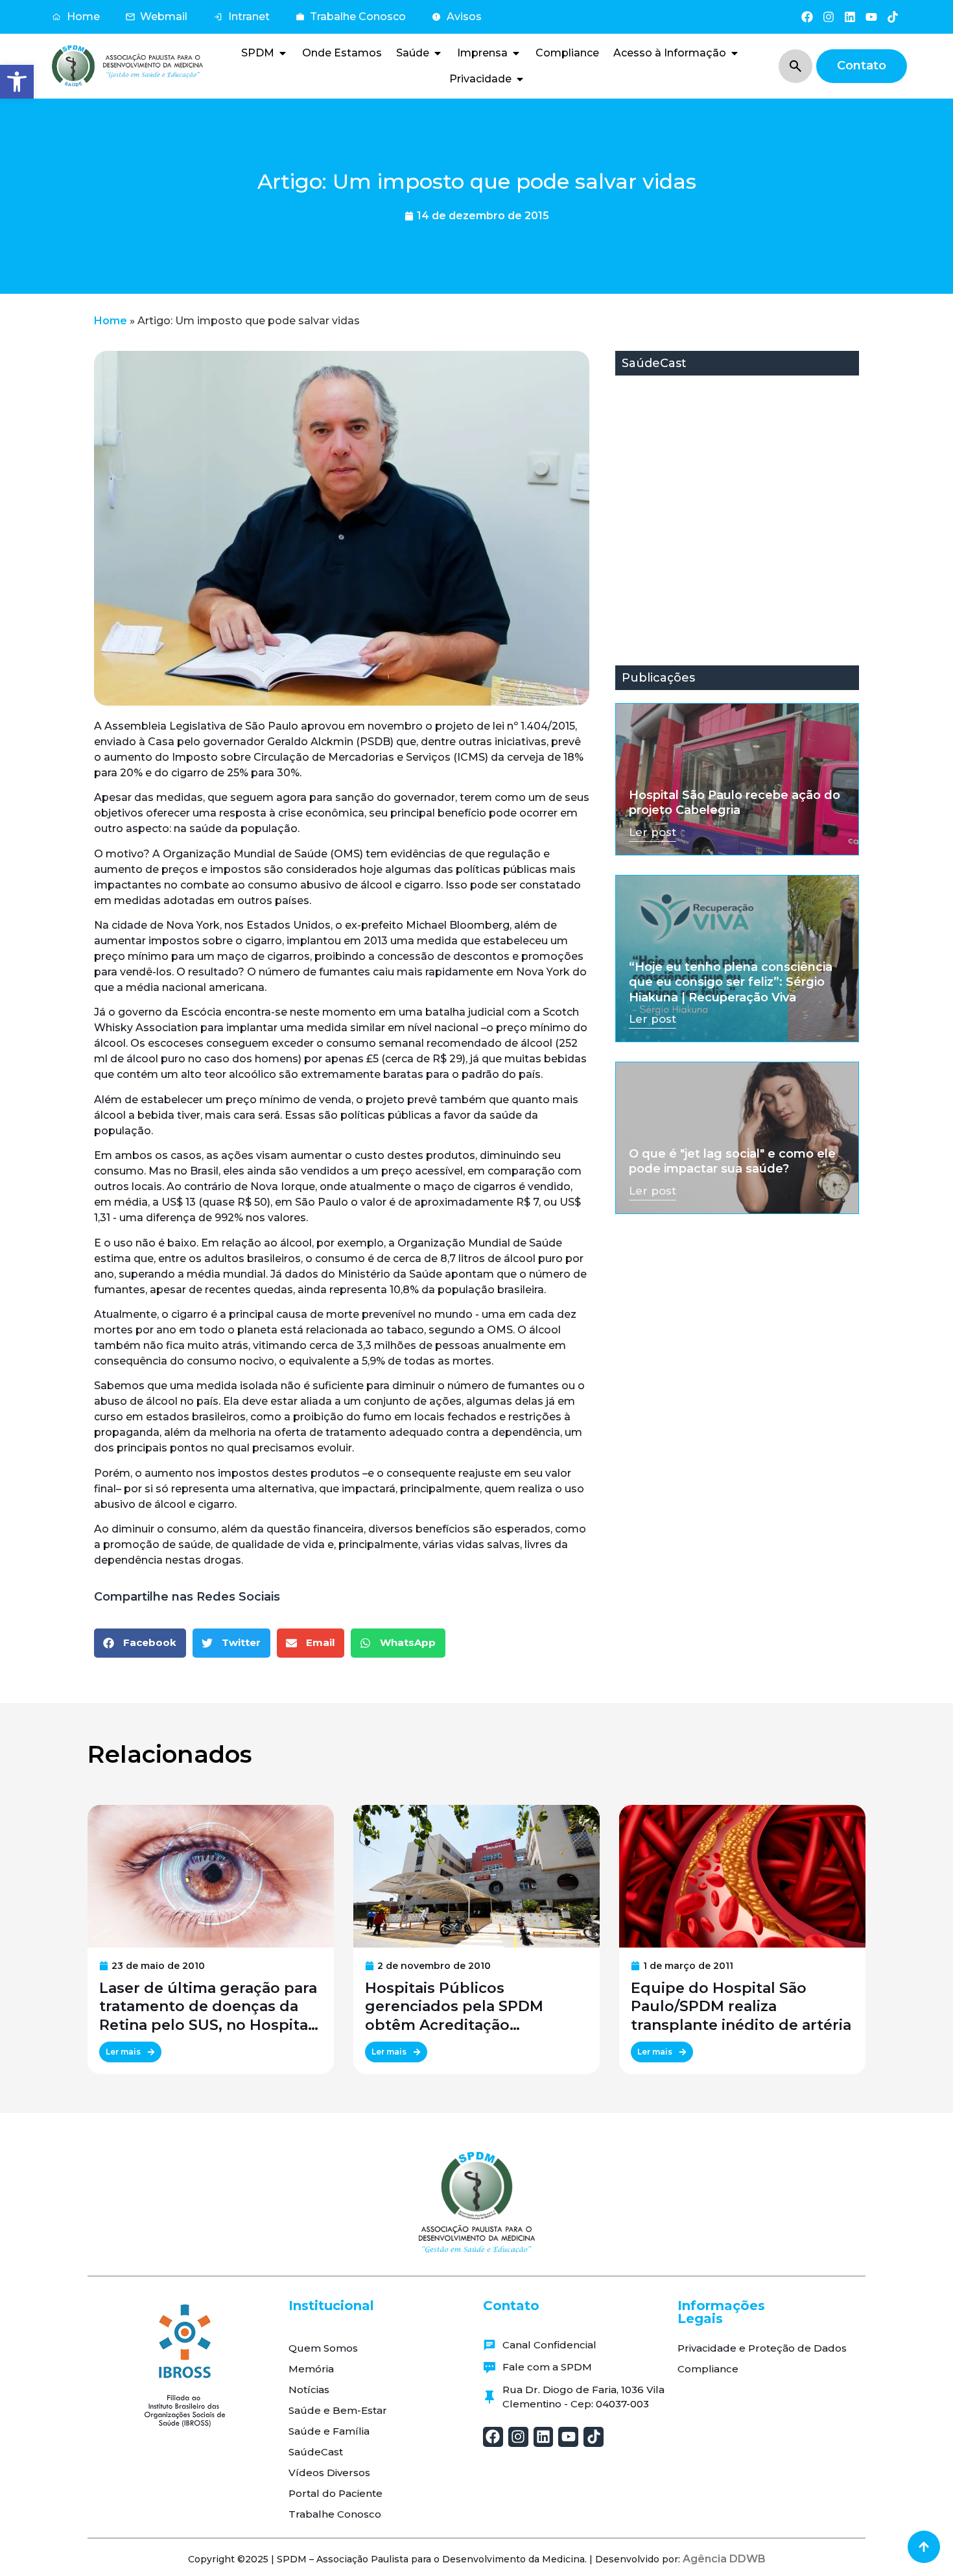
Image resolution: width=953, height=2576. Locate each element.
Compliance (708, 2369)
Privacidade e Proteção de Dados (762, 2348)
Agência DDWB (724, 2559)
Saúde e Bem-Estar (338, 2410)
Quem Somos (323, 2348)
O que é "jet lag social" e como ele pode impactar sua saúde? (732, 1161)
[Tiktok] (893, 17)
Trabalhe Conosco (335, 2514)
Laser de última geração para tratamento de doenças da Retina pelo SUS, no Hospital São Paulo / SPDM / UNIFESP (208, 2007)
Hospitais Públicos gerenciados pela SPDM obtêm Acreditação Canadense (454, 2007)
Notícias (309, 2390)
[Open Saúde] (438, 53)
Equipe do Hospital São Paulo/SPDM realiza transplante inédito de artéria (741, 2007)
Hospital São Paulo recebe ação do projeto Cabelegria (735, 803)
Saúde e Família (329, 2431)
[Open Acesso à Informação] (735, 53)
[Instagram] (828, 17)
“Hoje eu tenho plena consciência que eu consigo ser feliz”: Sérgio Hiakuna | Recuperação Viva (731, 982)
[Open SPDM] (283, 53)
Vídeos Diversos (329, 2473)
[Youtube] (872, 17)
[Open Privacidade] (520, 79)
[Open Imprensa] (516, 53)
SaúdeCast (316, 2452)
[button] (17, 82)
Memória (311, 2369)
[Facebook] (807, 17)
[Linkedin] (850, 17)
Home (111, 321)
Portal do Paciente (335, 2493)
